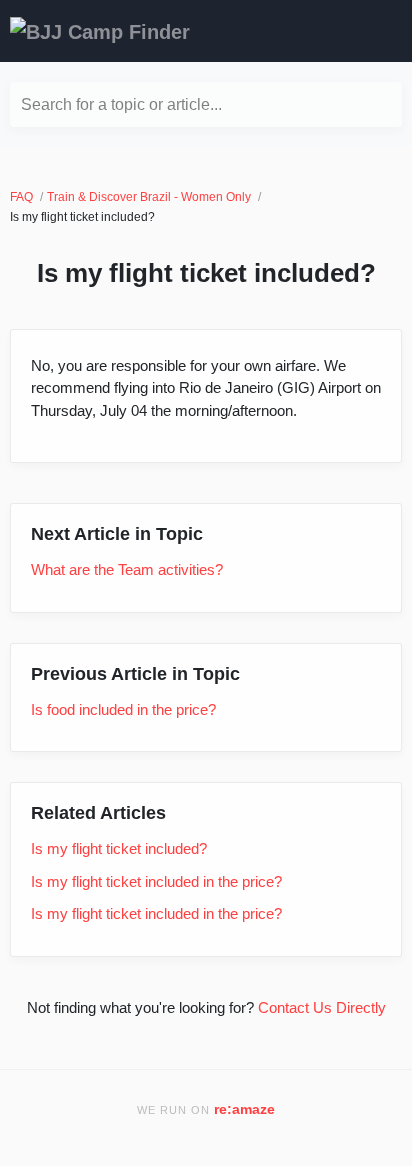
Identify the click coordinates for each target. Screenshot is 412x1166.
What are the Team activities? (127, 569)
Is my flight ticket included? (119, 848)
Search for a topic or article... (121, 104)
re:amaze (244, 1109)
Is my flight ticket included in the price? (156, 881)
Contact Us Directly (322, 1007)
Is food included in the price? (123, 709)
